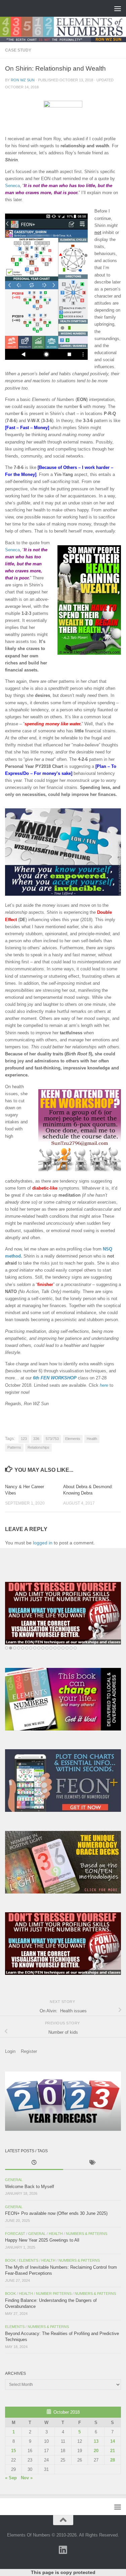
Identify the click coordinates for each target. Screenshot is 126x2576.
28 (113, 2460)
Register (29, 2051)
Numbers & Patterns (87, 2234)
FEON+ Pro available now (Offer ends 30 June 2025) (56, 2213)
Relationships (38, 1447)
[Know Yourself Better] (63, 1613)
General (14, 2180)
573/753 (52, 1439)
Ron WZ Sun (23, 80)
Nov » (27, 2478)
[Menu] (118, 8)
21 (113, 2451)
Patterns (14, 1447)
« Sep (11, 2478)
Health (92, 1439)
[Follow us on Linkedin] (63, 2550)
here (104, 1385)
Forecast (15, 2234)
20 (96, 2451)
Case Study (18, 50)
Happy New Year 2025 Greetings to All (42, 2240)
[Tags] (92, 2163)
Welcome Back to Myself (30, 2187)
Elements (73, 1439)
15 (13, 2451)
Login (10, 2051)
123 (24, 1439)
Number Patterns (54, 2293)
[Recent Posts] (34, 2163)
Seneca (12, 186)
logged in (43, 1543)
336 (36, 1439)
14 (113, 2441)
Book (10, 2260)
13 (96, 2441)
